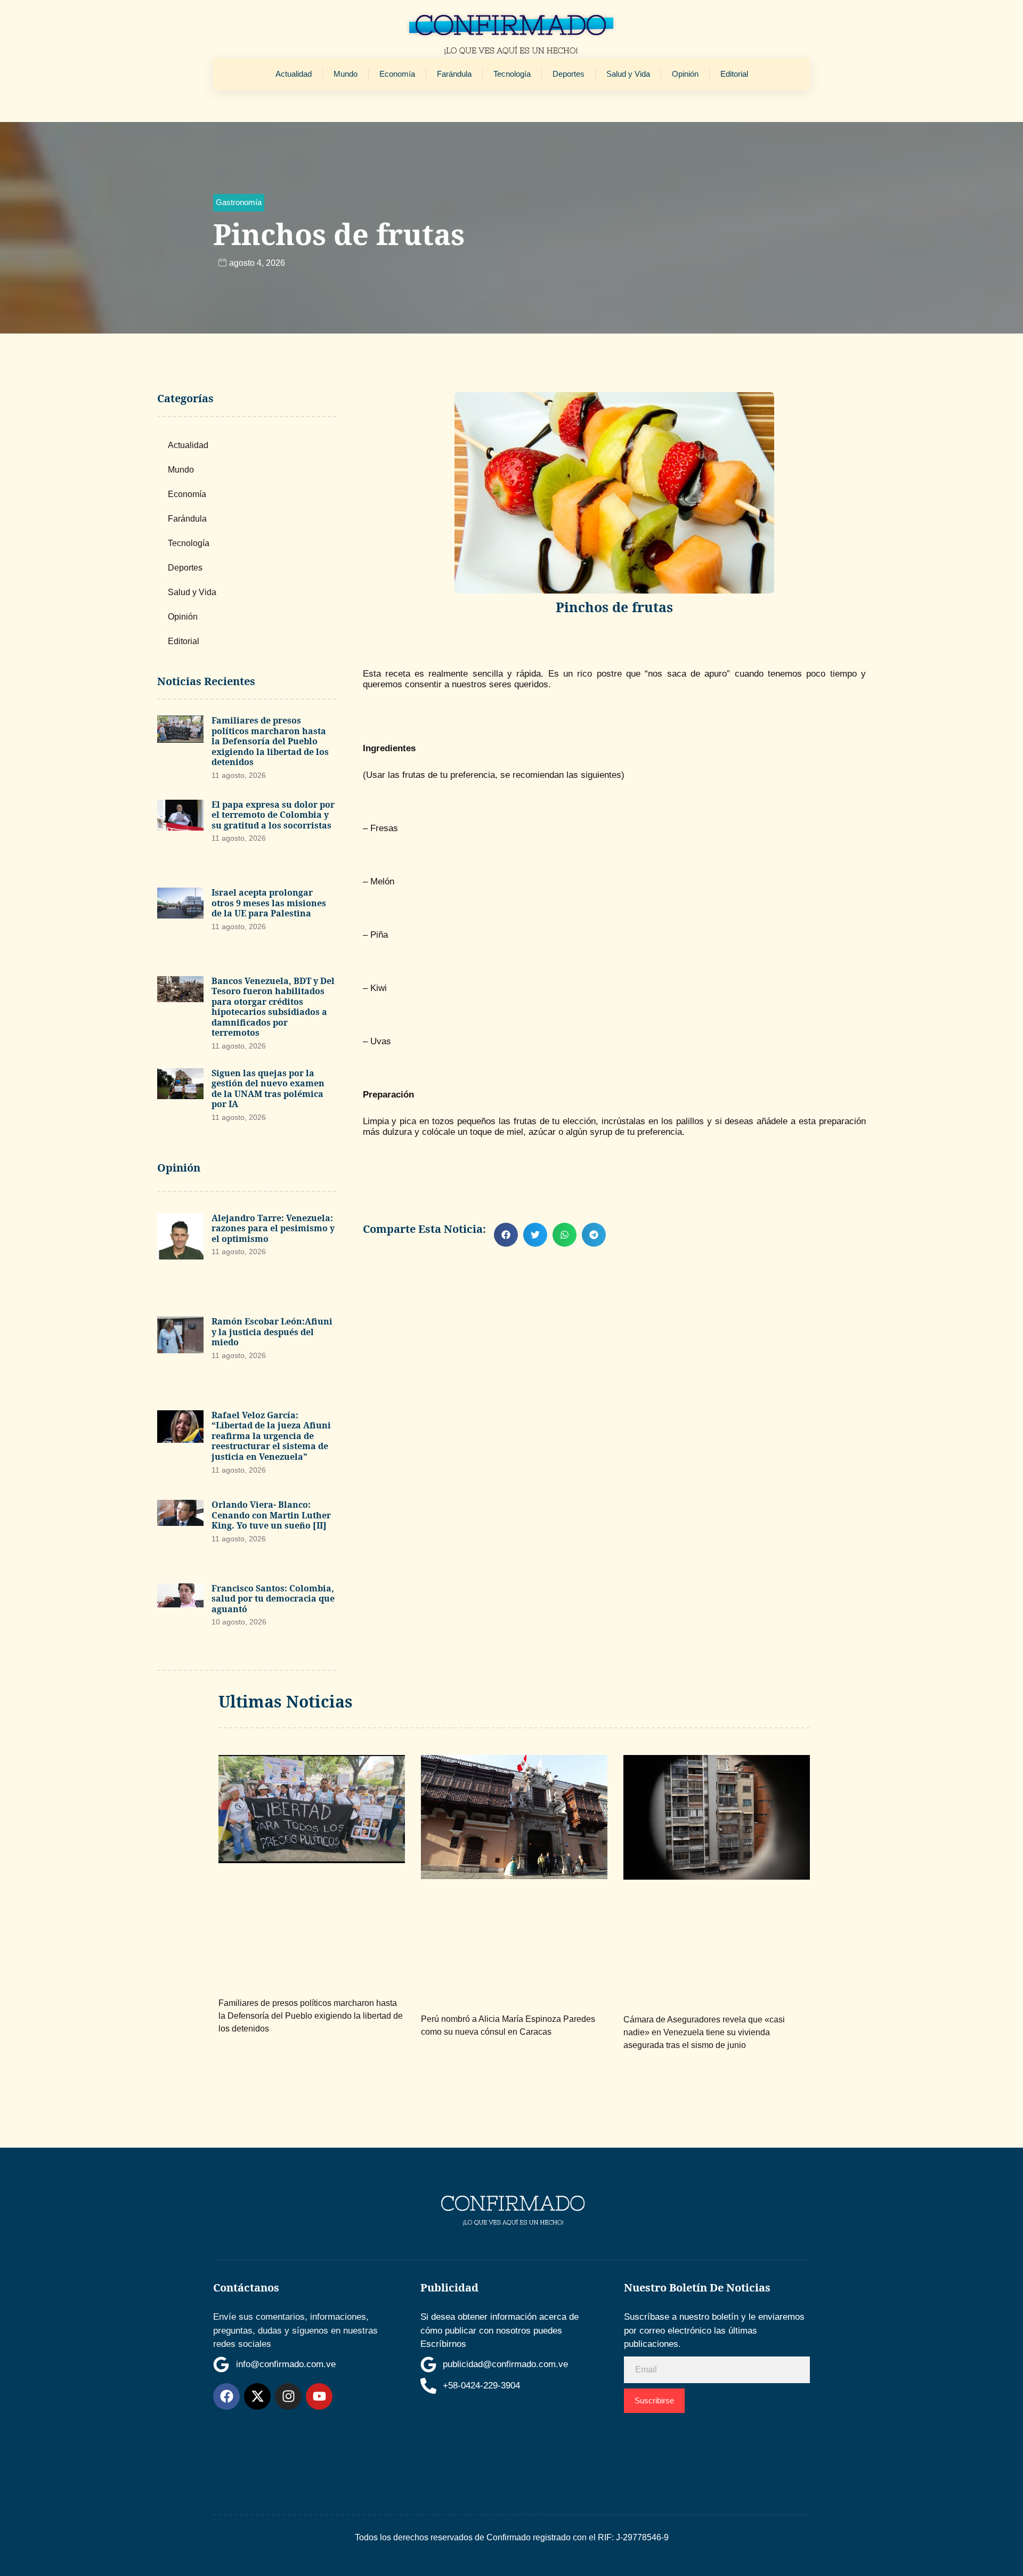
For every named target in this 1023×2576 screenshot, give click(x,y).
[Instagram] (288, 2396)
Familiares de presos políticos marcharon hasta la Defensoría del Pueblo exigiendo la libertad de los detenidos (270, 741)
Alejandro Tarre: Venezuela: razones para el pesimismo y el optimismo (273, 1228)
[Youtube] (319, 2396)
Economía (397, 74)
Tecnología (512, 74)
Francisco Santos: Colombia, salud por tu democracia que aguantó (273, 1599)
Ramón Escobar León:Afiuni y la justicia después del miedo (272, 1332)
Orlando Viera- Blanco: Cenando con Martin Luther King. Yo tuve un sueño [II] (271, 1515)
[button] (239, 203)
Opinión (685, 74)
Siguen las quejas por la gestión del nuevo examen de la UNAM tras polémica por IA (268, 1089)
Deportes (569, 74)
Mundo (346, 74)
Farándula (454, 74)
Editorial (734, 74)
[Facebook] (226, 2396)
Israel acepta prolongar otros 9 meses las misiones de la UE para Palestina (269, 903)
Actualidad (294, 74)
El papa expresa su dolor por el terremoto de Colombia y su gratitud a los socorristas (273, 815)
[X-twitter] (257, 2396)
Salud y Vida (628, 74)
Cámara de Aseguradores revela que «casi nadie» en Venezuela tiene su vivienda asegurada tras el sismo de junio (704, 2032)
